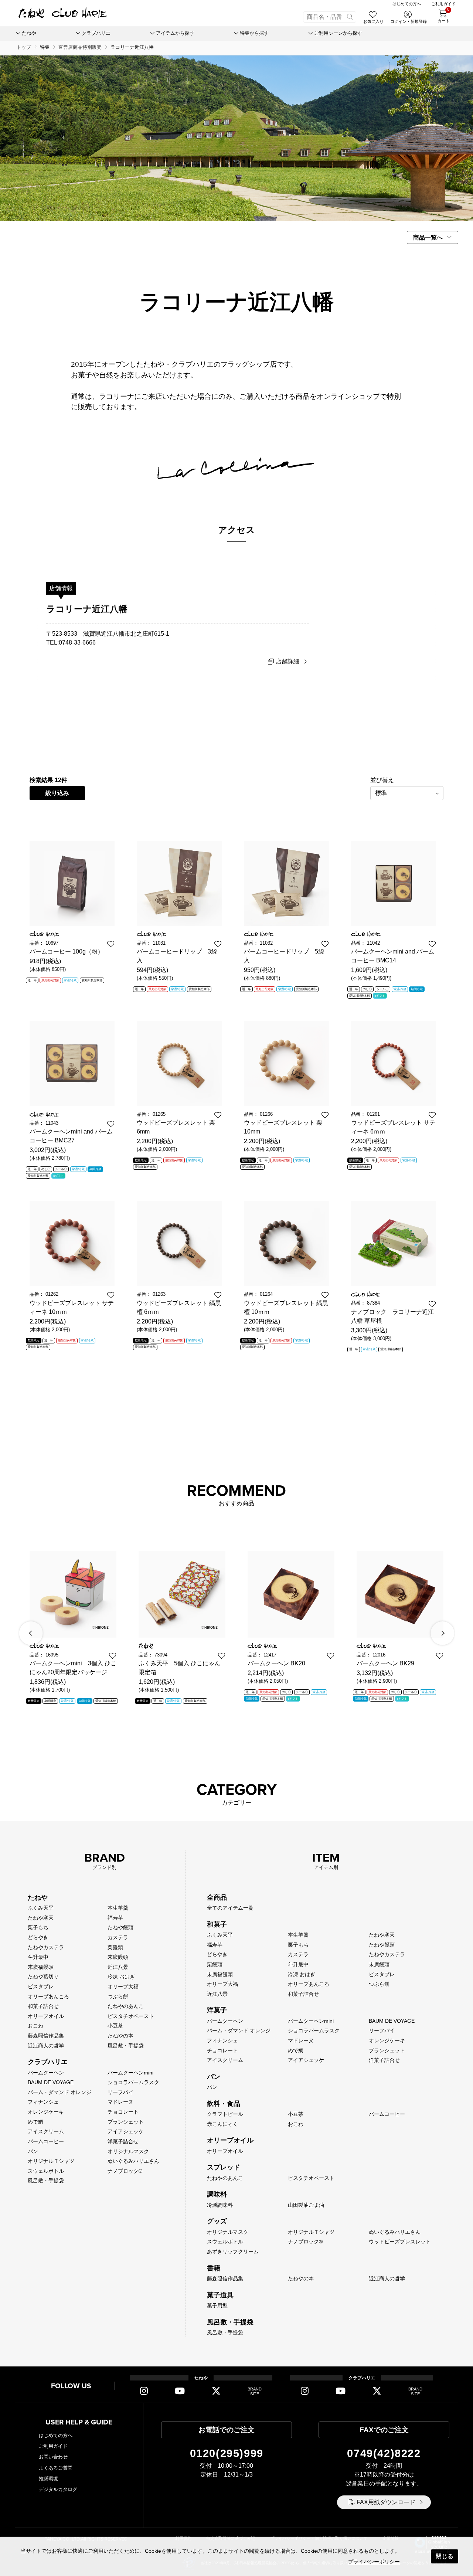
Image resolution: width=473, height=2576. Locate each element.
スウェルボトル (46, 2171)
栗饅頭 (115, 1947)
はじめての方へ (56, 2435)
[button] (31, 1633)
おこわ (35, 2026)
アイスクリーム (46, 2131)
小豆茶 (115, 2026)
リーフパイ (120, 2092)
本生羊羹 (118, 1908)
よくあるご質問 (56, 2468)
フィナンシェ (43, 2102)
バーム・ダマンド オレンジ (59, 2092)
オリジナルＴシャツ (51, 2161)
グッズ (217, 2221)
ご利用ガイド (53, 2446)
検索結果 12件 (48, 780)
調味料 (217, 2194)
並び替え (382, 780)
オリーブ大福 (123, 1987)
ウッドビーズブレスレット (400, 2242)
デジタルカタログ (58, 2489)
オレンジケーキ (46, 2112)
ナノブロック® (125, 2171)
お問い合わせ (53, 2457)
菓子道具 (220, 2295)
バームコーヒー (46, 2141)
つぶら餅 (118, 1996)
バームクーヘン (46, 2073)
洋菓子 (217, 2010)
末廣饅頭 (118, 1957)
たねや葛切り (43, 1977)
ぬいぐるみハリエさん (133, 2161)
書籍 (214, 2268)
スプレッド (224, 2167)
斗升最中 (38, 1957)
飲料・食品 (224, 2104)
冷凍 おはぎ (121, 1977)
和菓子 (217, 1924)
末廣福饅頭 (41, 1967)
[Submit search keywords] (350, 17)
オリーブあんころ (48, 1996)
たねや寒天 (41, 1918)
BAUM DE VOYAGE (51, 2082)
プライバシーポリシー (374, 2562)
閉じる (445, 2556)
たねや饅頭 (120, 1927)
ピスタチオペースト (131, 2016)
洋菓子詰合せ (123, 2141)
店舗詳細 (287, 661)
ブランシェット (126, 2122)
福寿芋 (115, 1918)
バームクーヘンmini (130, 2073)
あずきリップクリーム (233, 2252)
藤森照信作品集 (46, 2036)
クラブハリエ (48, 2062)
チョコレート (123, 2112)
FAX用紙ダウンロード (386, 2502)
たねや (38, 1897)
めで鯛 (35, 2122)
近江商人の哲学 (46, 2046)
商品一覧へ (428, 237)
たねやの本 (120, 2036)
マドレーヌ (120, 2102)
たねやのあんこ (126, 2006)
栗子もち (38, 1927)
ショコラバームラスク (133, 2082)
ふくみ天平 (41, 1908)
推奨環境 (48, 2479)
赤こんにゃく (222, 2124)
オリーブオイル (46, 2016)
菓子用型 (217, 2305)
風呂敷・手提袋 (126, 2046)
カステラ (118, 1937)
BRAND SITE (255, 2391)
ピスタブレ (41, 1987)
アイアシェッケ (126, 2131)
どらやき (38, 1937)
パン (33, 2151)
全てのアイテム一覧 (230, 1908)
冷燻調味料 (220, 2205)
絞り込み (57, 793)
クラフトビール (225, 2114)
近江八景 (118, 1967)
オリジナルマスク (128, 2151)
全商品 (217, 1897)
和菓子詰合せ (43, 2006)
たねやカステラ (46, 1947)
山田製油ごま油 (306, 2205)
